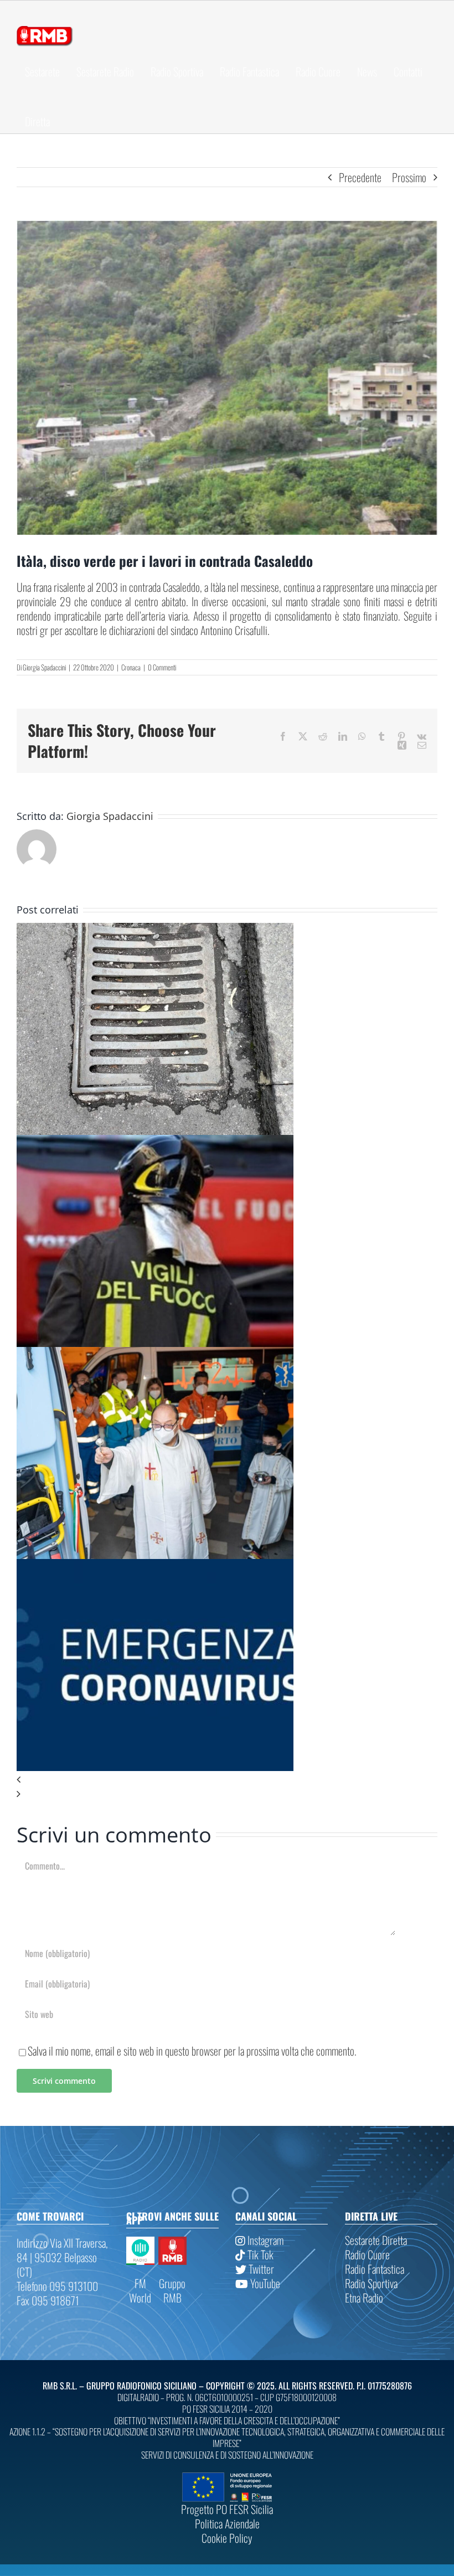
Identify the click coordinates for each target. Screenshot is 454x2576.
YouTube (264, 2283)
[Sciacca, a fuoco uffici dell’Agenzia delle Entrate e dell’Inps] (155, 1142)
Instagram (264, 2240)
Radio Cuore (367, 2254)
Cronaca (131, 667)
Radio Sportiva (371, 2283)
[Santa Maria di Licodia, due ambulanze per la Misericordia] (155, 1354)
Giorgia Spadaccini (44, 667)
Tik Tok (259, 2254)
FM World (140, 2290)
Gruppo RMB (172, 2290)
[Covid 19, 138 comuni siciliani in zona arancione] (155, 1566)
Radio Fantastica (375, 2269)
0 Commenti (162, 667)
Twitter (260, 2269)
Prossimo (409, 177)
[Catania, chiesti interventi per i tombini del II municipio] (155, 930)
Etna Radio (364, 2298)
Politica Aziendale (227, 2523)
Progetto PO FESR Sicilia (227, 2509)
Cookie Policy (227, 2538)
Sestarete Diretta (376, 2240)
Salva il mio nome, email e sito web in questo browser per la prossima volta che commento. (192, 2051)
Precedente (360, 177)
